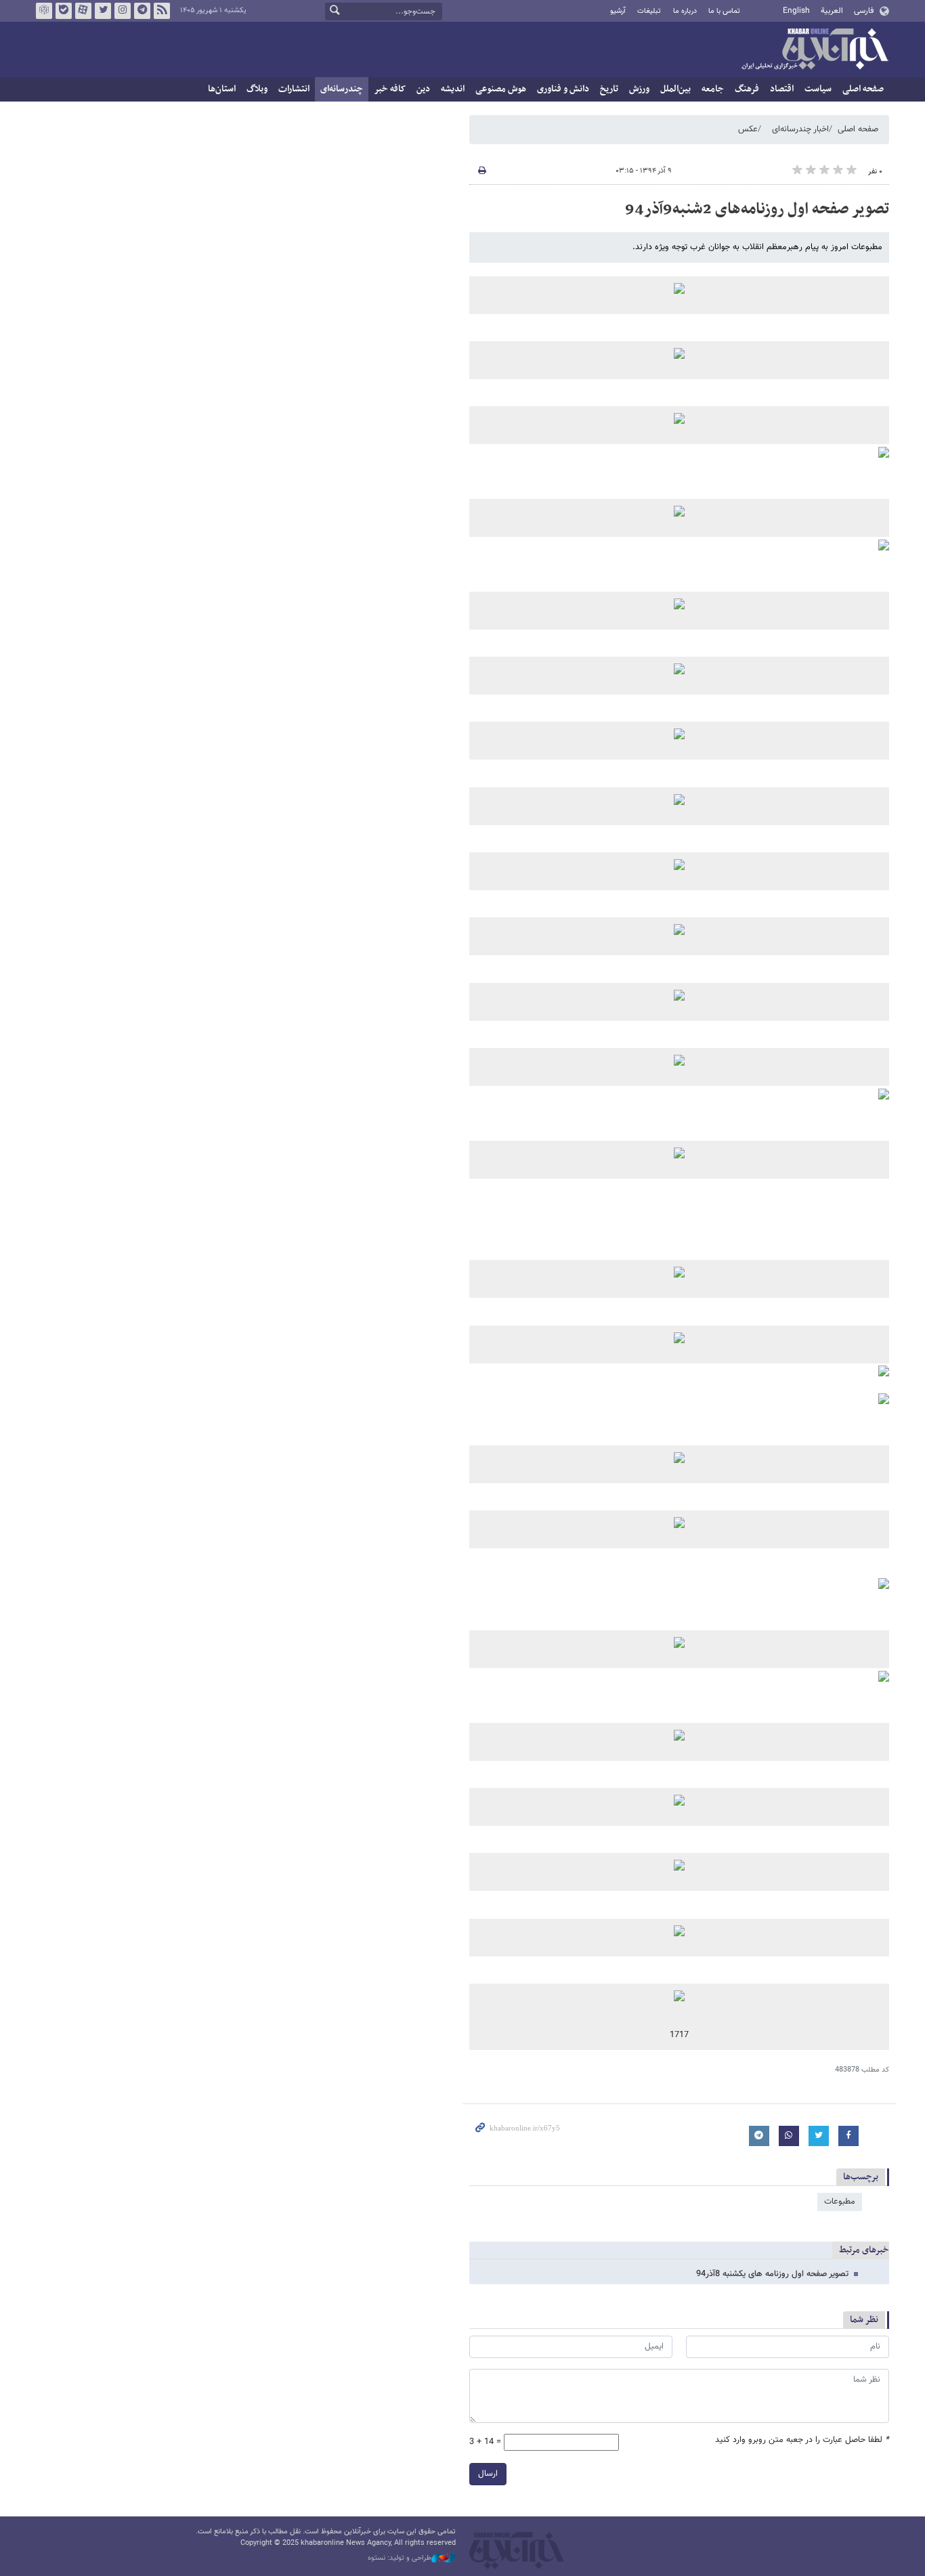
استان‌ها (222, 89)
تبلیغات (649, 11)
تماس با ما (724, 11)
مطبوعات (840, 2202)
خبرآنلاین (815, 50)
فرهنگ (747, 89)
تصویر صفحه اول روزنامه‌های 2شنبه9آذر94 (757, 209)
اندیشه (453, 89)
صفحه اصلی (863, 89)
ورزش (639, 89)
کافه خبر (390, 89)
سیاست (818, 89)
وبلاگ (257, 89)
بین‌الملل (675, 89)
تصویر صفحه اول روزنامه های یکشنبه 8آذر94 (772, 2274)
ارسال (488, 2474)
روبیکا (44, 11)
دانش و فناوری (563, 89)
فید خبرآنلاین (162, 11)
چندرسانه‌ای (342, 89)
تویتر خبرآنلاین (103, 11)
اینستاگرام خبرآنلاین (123, 11)
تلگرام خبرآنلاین (142, 11)
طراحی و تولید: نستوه (400, 2558)
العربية (832, 11)
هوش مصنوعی (501, 89)
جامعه (713, 89)
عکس (748, 129)
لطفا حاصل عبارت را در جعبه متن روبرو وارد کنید (802, 2440)
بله (64, 11)
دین (423, 89)
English (796, 11)
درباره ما (685, 11)
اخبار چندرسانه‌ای (800, 129)
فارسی (864, 11)
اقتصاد (782, 89)
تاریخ (609, 89)
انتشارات (294, 89)
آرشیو (618, 11)
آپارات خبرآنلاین (83, 11)
